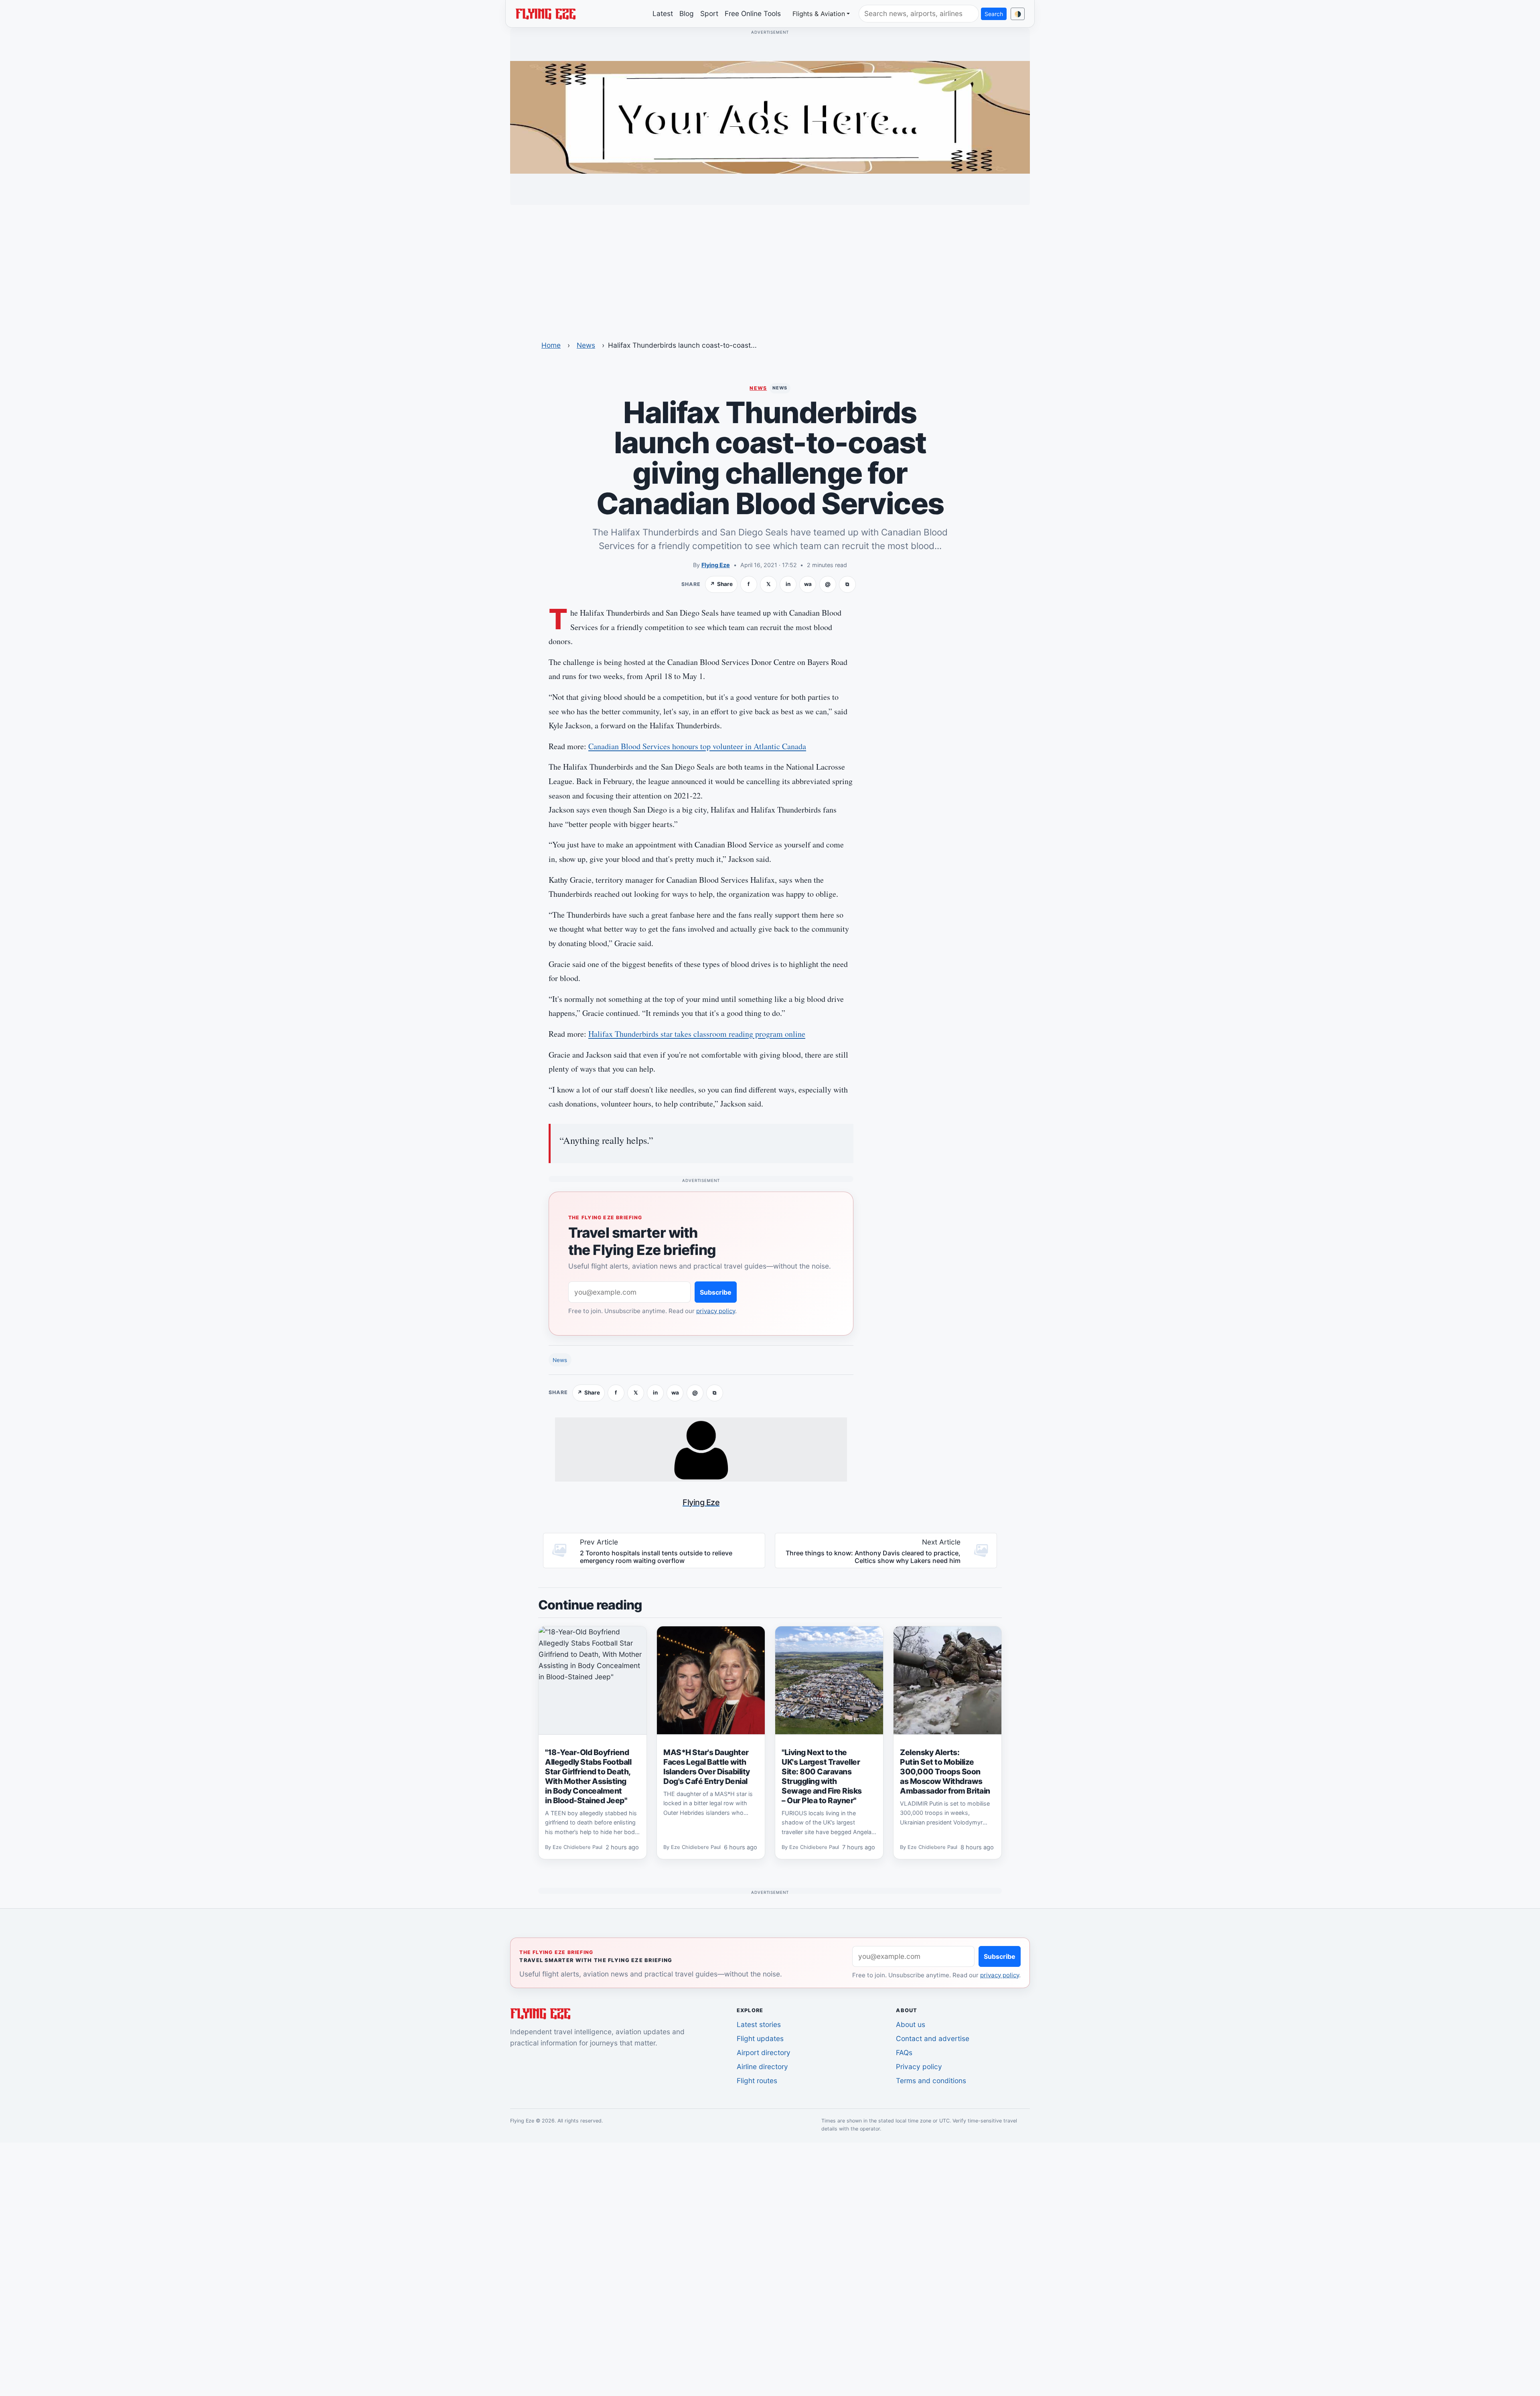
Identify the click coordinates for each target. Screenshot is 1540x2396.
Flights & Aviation (819, 14)
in (788, 584)
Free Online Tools (753, 13)
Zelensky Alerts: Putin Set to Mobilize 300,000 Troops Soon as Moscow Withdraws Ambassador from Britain (945, 1772)
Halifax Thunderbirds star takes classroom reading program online (697, 1034)
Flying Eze (716, 565)
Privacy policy (919, 2067)
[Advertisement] (770, 268)
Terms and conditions (931, 2081)
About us (911, 2024)
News (586, 345)
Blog (687, 13)
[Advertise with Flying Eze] (770, 117)
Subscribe (716, 1292)
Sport (709, 13)
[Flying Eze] (545, 13)
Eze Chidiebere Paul (577, 1847)
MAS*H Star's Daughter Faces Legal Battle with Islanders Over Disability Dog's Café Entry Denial (707, 1767)
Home (551, 345)
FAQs (904, 2052)
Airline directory (762, 2067)
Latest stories (759, 2024)
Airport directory (764, 2052)
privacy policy (716, 1311)
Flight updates (760, 2038)
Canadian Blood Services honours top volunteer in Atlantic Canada (697, 746)
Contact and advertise (933, 2038)
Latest (663, 13)
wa (808, 584)
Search (994, 14)
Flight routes (757, 2081)
